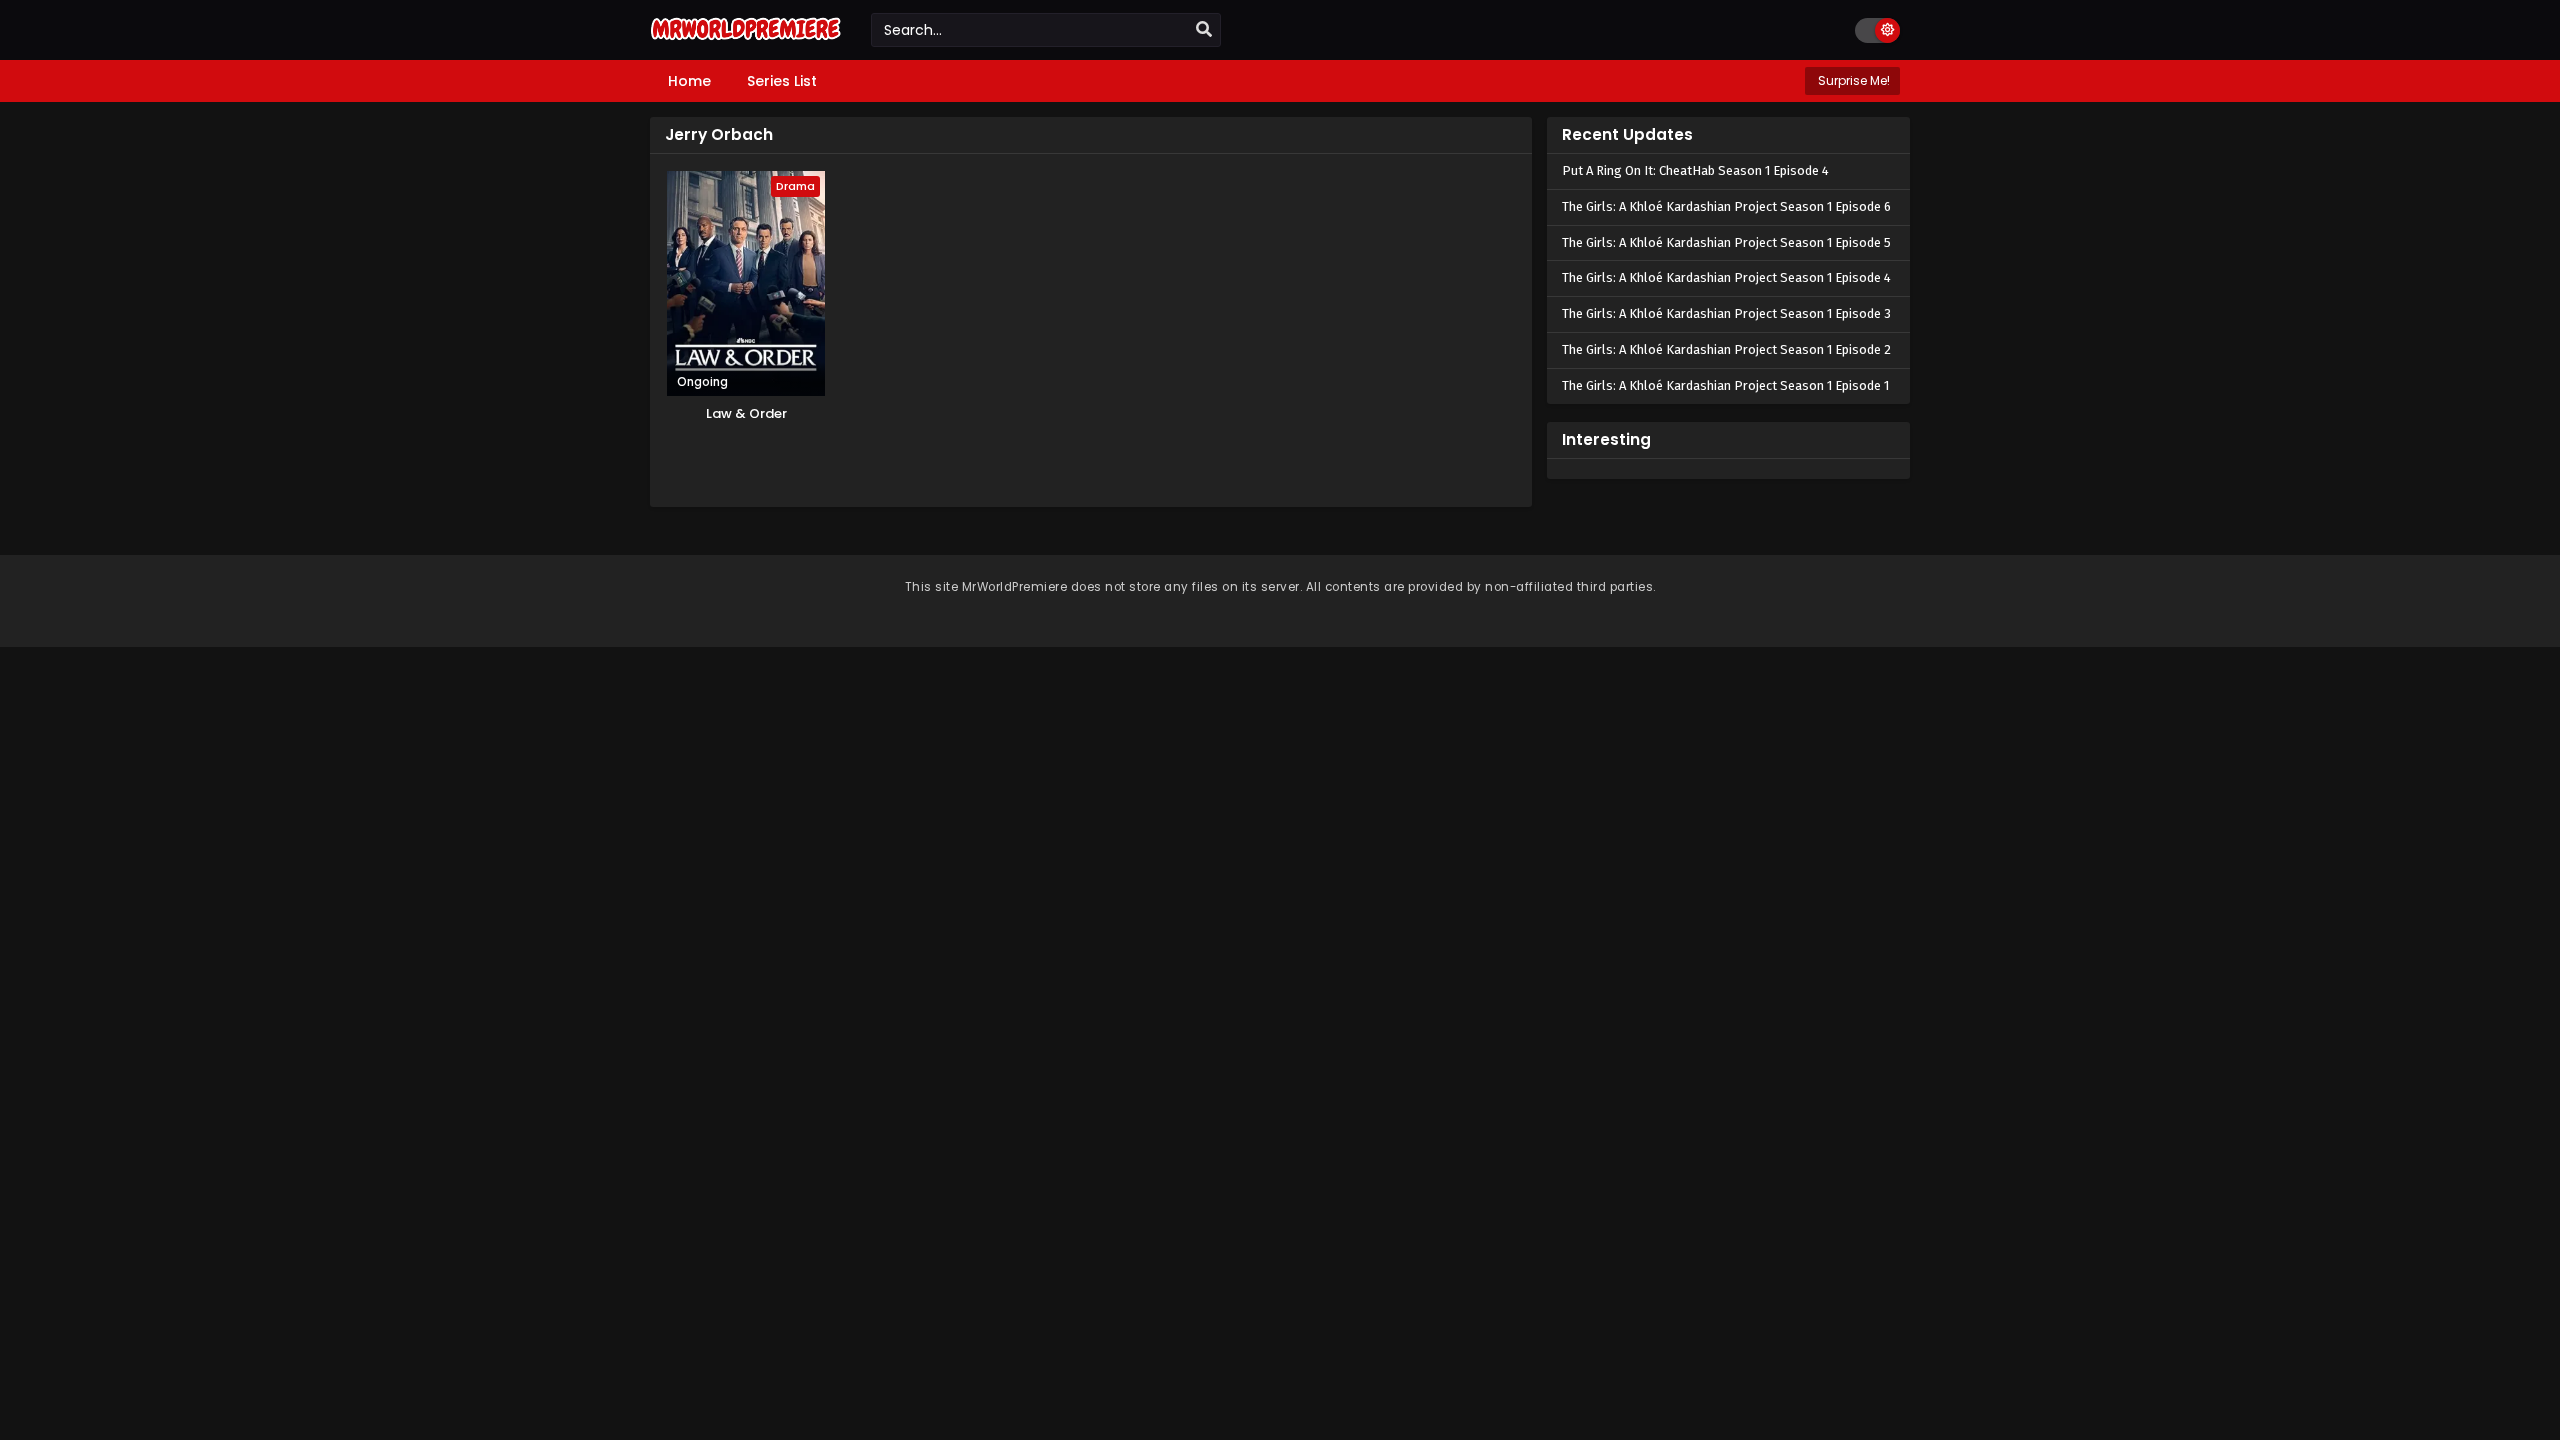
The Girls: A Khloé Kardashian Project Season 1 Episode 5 (1726, 242)
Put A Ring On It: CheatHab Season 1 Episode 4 (1695, 170)
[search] (1204, 30)
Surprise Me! (1852, 80)
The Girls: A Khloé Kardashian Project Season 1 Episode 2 (1726, 349)
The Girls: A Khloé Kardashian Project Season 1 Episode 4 (1726, 277)
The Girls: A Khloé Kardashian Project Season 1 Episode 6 (1726, 206)
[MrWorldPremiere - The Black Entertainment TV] (745, 42)
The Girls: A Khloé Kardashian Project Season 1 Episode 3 (1726, 313)
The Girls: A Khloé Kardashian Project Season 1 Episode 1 (1725, 385)
